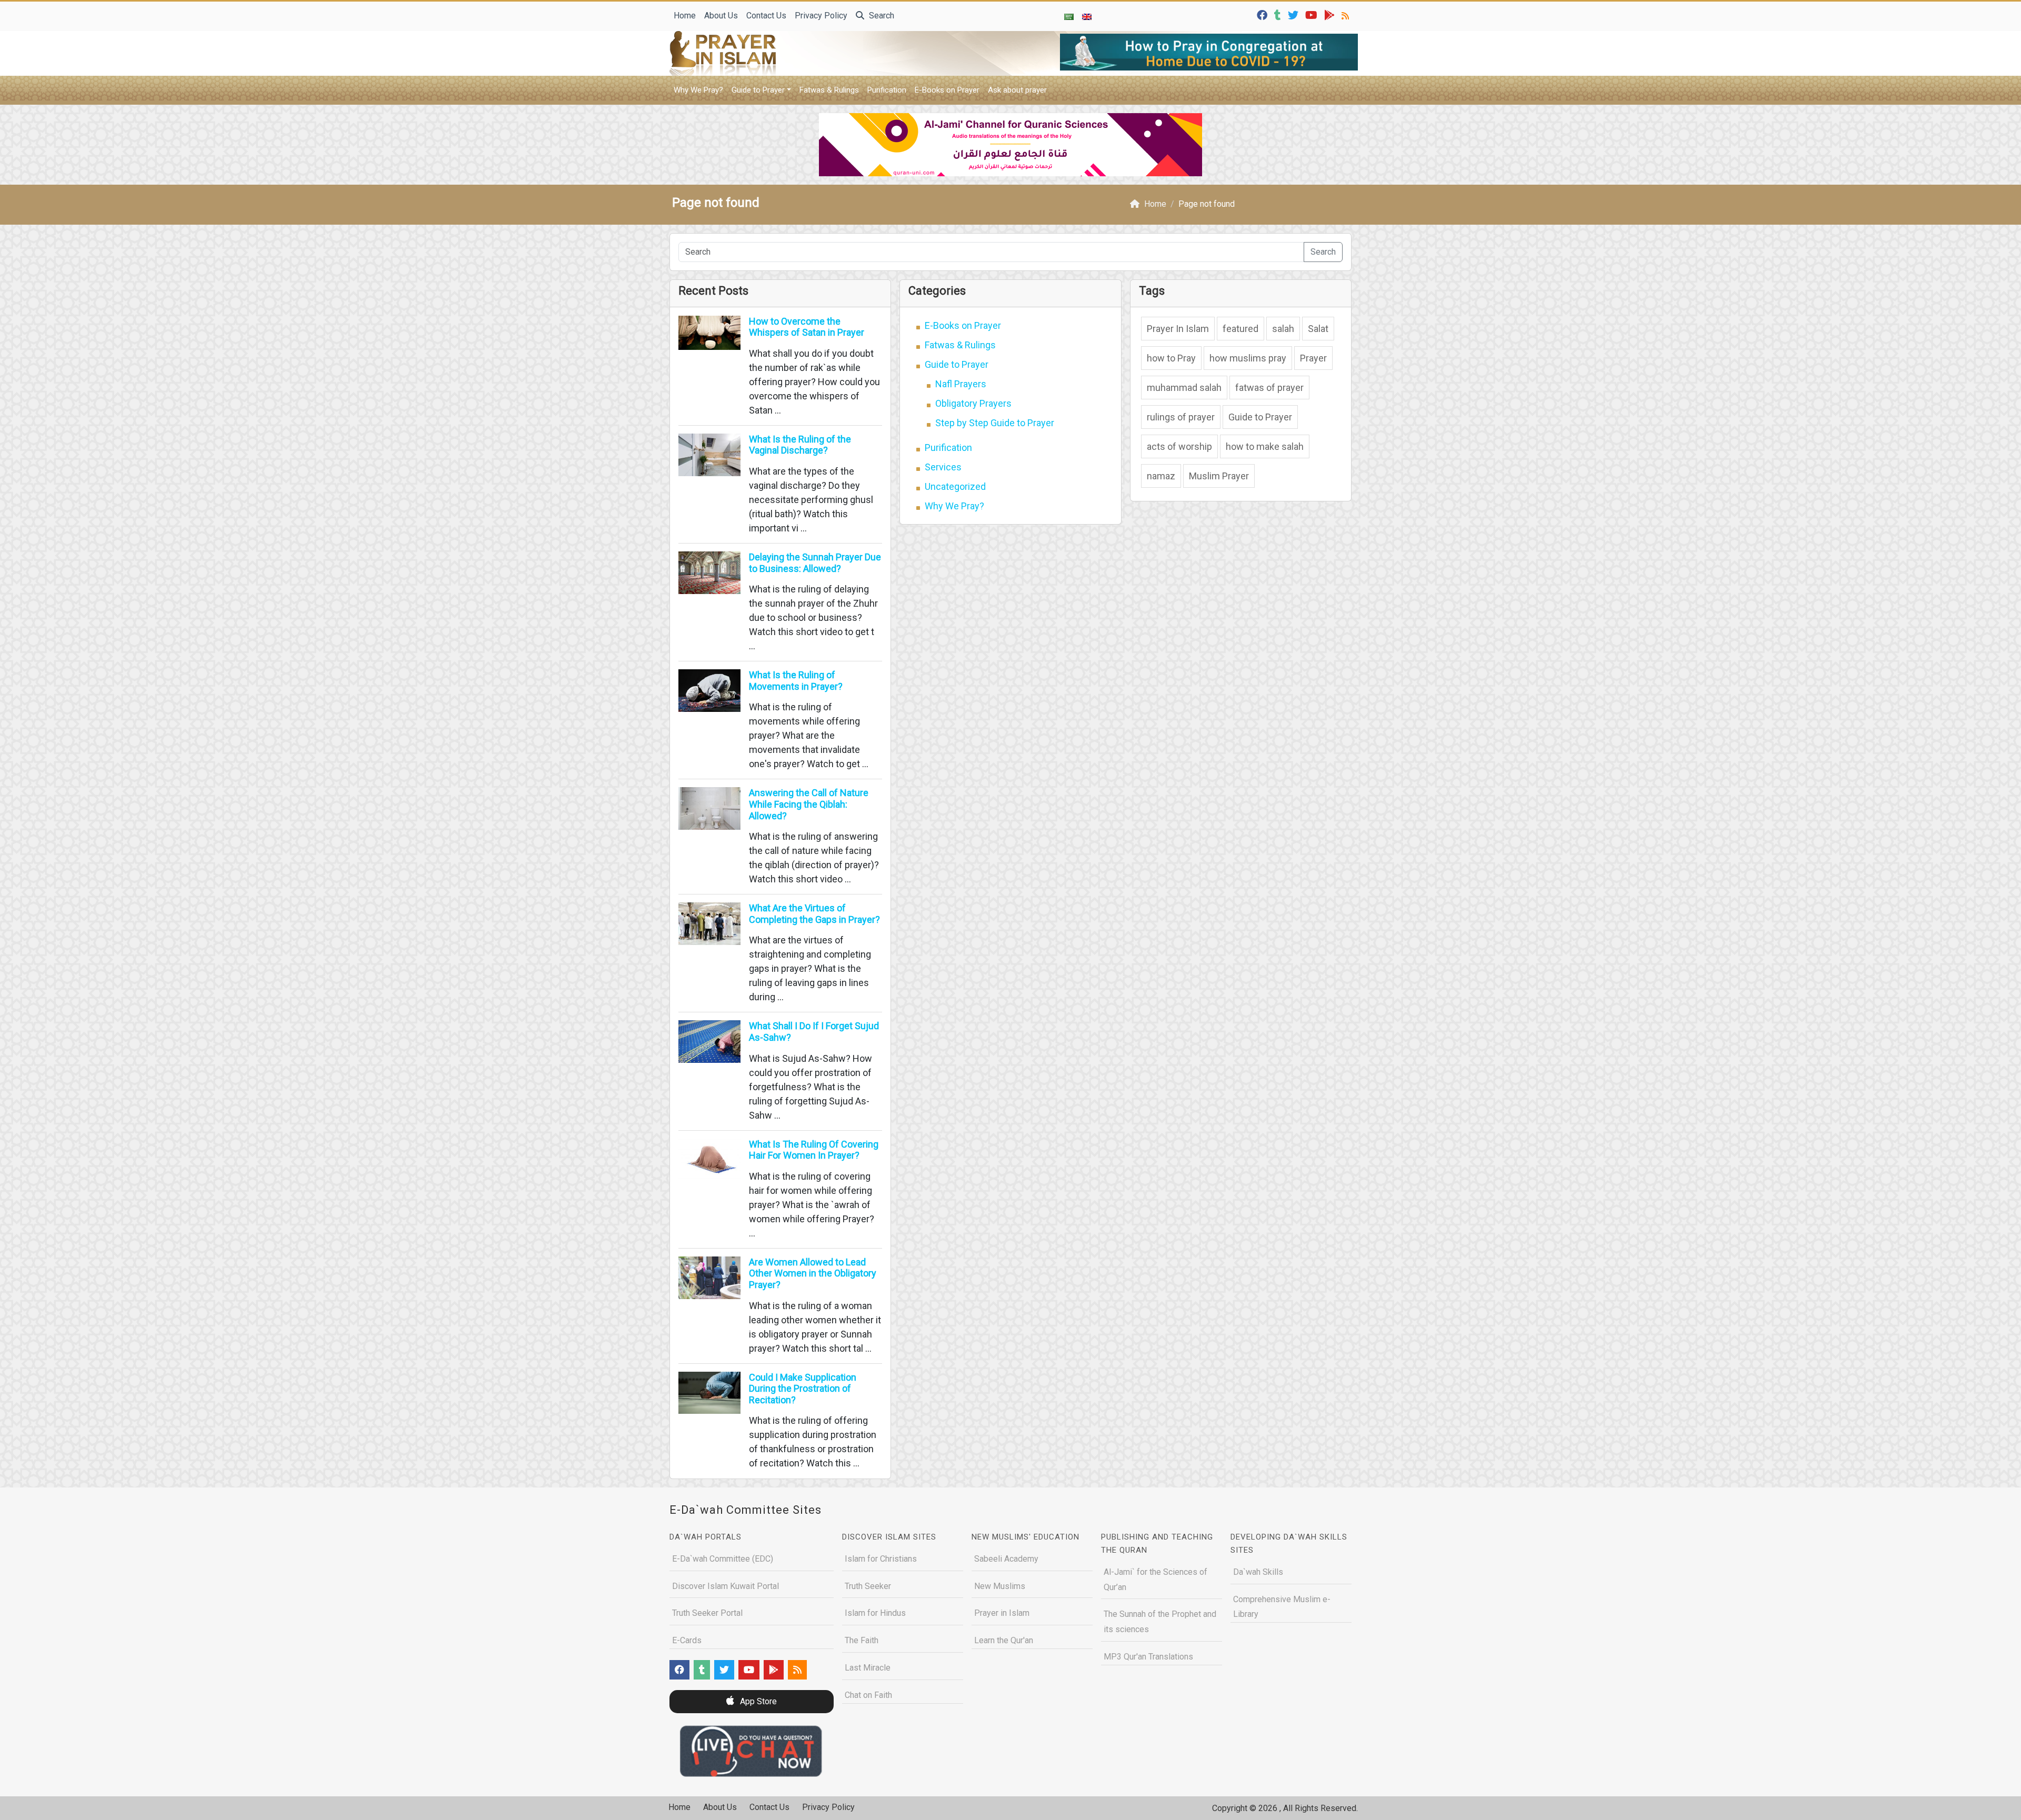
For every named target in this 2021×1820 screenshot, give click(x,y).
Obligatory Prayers (973, 403)
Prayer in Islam (1002, 1613)
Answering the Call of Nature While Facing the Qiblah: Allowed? (809, 804)
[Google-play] (1331, 14)
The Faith (862, 1640)
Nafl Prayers (961, 384)
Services (943, 467)
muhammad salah (1184, 388)
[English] (1087, 16)
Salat (1318, 329)
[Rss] (1347, 14)
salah (1283, 329)
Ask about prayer (1017, 90)
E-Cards (687, 1640)
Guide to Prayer (758, 90)
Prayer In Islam (1178, 329)
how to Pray (1171, 358)
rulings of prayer (1181, 417)
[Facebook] (1263, 14)
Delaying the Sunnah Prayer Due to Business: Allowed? (815, 563)
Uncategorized (955, 486)
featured (1240, 329)
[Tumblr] (1279, 14)
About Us (721, 16)
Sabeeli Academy (1006, 1559)
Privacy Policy (821, 16)
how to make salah (1265, 446)
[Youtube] (1313, 14)
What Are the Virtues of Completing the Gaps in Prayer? (814, 914)
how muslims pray (1248, 358)
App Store (757, 1701)
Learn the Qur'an (1004, 1640)
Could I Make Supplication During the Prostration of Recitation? (803, 1389)
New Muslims (1000, 1586)
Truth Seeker (868, 1586)
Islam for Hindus (875, 1613)
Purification (887, 90)
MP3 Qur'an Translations (1148, 1657)
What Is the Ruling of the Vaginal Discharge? (800, 445)
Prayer (1313, 358)
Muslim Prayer (1219, 476)
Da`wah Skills (1258, 1572)
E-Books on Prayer (947, 90)
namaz (1161, 476)
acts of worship (1179, 446)
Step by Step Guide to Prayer (995, 423)
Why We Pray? (698, 90)
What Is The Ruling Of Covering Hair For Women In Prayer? (814, 1150)
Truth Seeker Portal (707, 1613)
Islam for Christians (881, 1559)
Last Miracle (868, 1668)
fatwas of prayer (1269, 388)
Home (685, 16)
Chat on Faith (868, 1695)
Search (881, 16)
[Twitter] (1294, 14)
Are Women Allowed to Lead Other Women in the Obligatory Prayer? (813, 1273)
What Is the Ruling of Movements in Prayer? (796, 681)
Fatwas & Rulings (829, 90)
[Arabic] (1069, 16)
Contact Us (766, 16)
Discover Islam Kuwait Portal (726, 1586)
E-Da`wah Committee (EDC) (723, 1559)
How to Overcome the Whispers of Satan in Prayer (807, 327)
